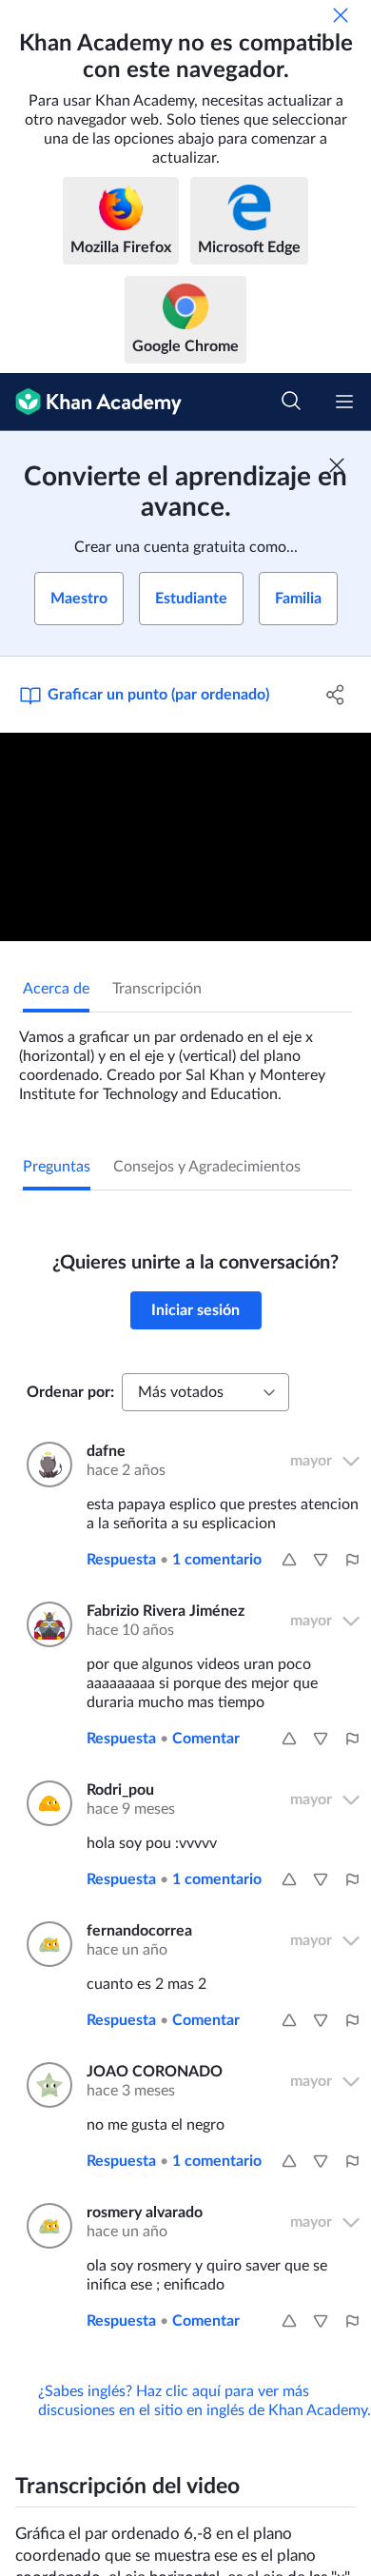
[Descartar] (341, 15)
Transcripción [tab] (157, 989)
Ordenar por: (70, 1392)
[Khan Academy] (91, 402)
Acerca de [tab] (56, 989)
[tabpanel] (185, 1058)
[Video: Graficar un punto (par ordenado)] (185, 837)
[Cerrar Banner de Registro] (337, 465)
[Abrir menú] (344, 402)
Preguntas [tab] (57, 1167)
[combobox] (205, 1392)
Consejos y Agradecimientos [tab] (207, 1167)
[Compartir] (335, 695)
